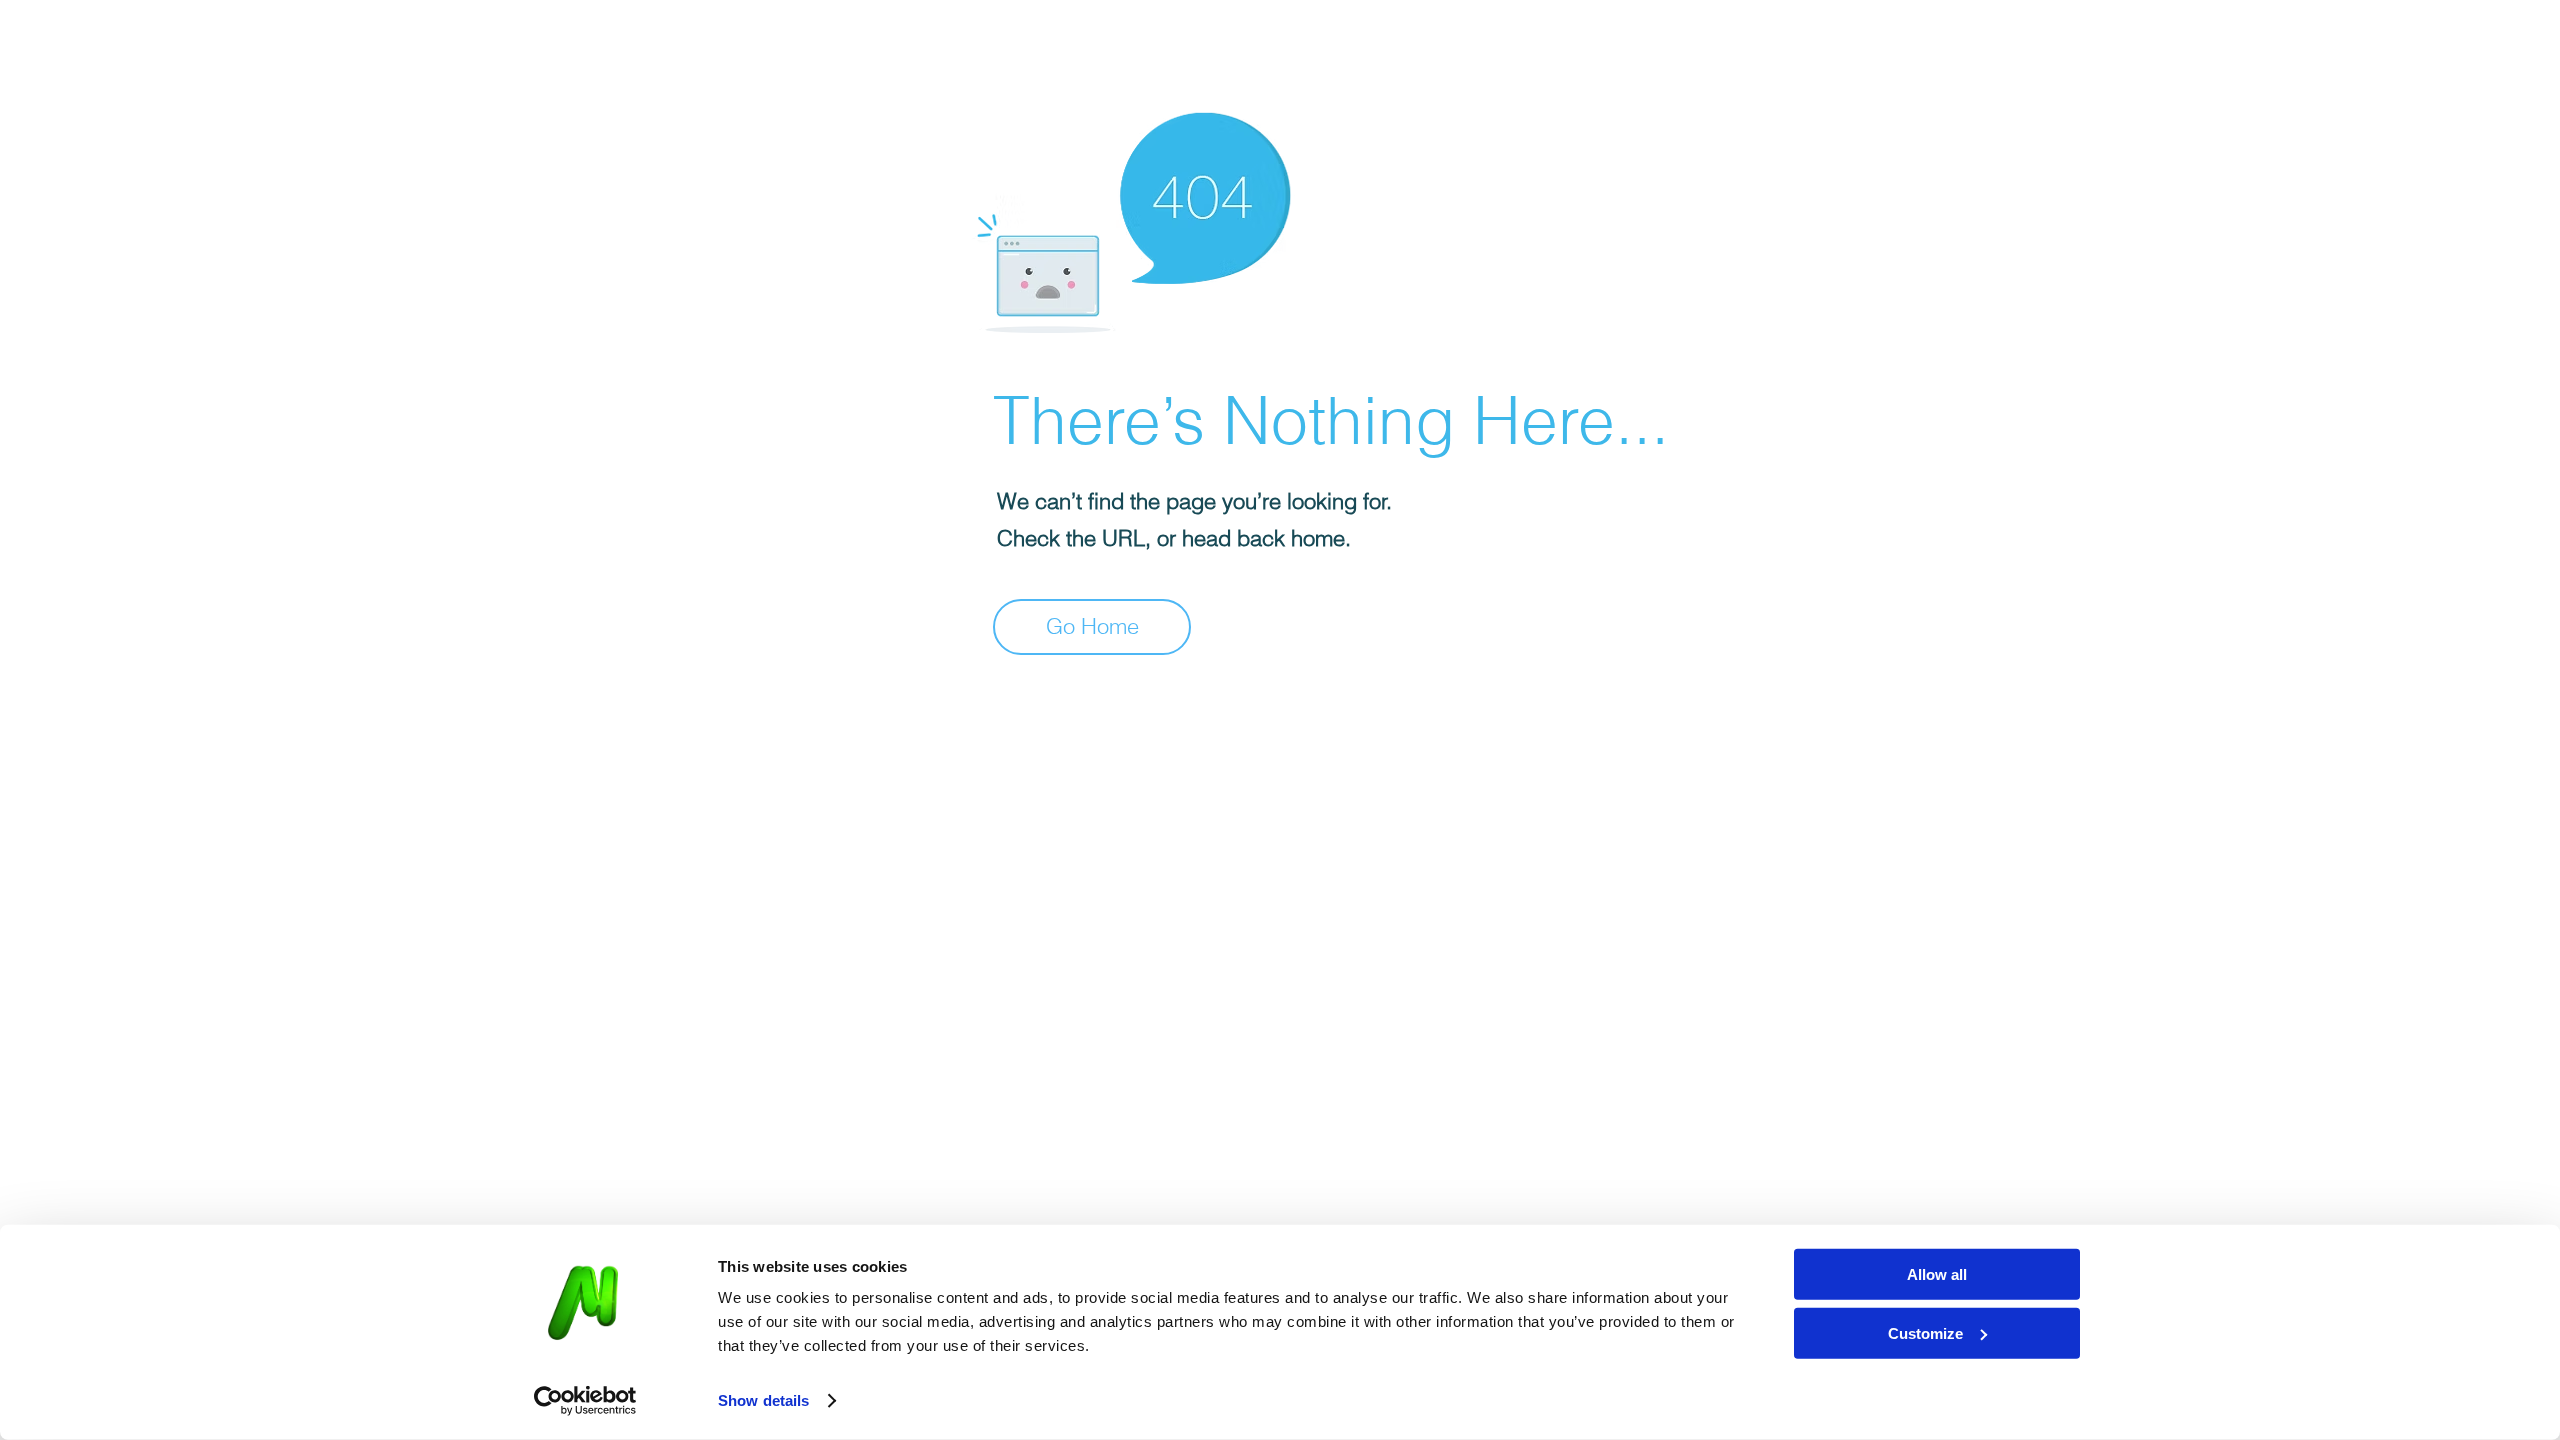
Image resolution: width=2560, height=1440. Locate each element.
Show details (763, 1400)
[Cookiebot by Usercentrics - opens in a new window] (585, 1401)
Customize (1925, 1332)
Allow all (1937, 1274)
